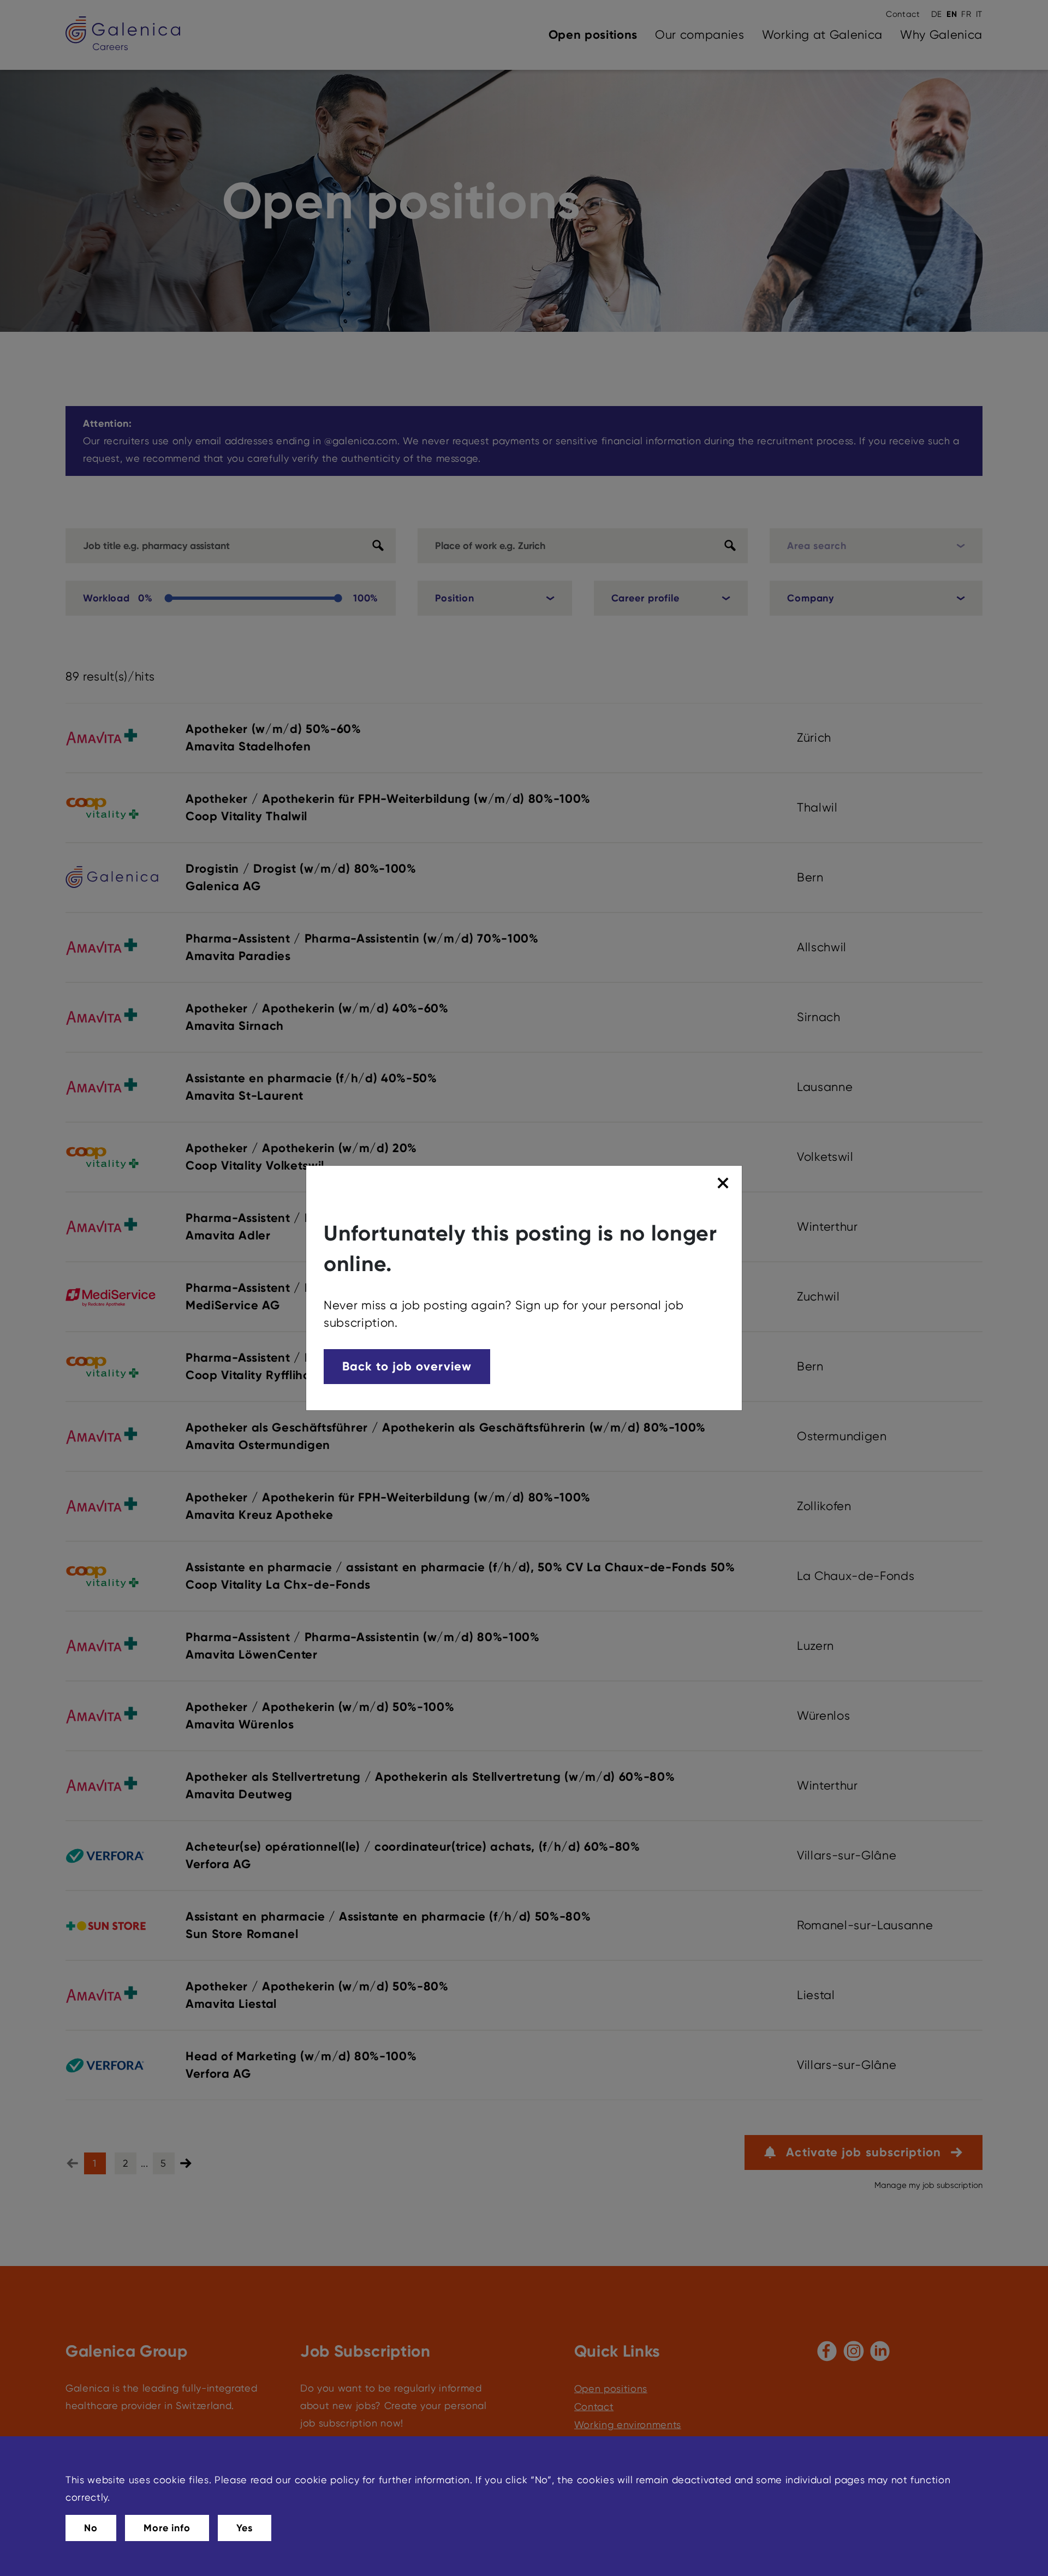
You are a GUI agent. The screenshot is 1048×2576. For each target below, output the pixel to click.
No (91, 2528)
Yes (245, 2528)
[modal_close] (725, 1183)
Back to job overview (407, 1366)
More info (167, 2528)
